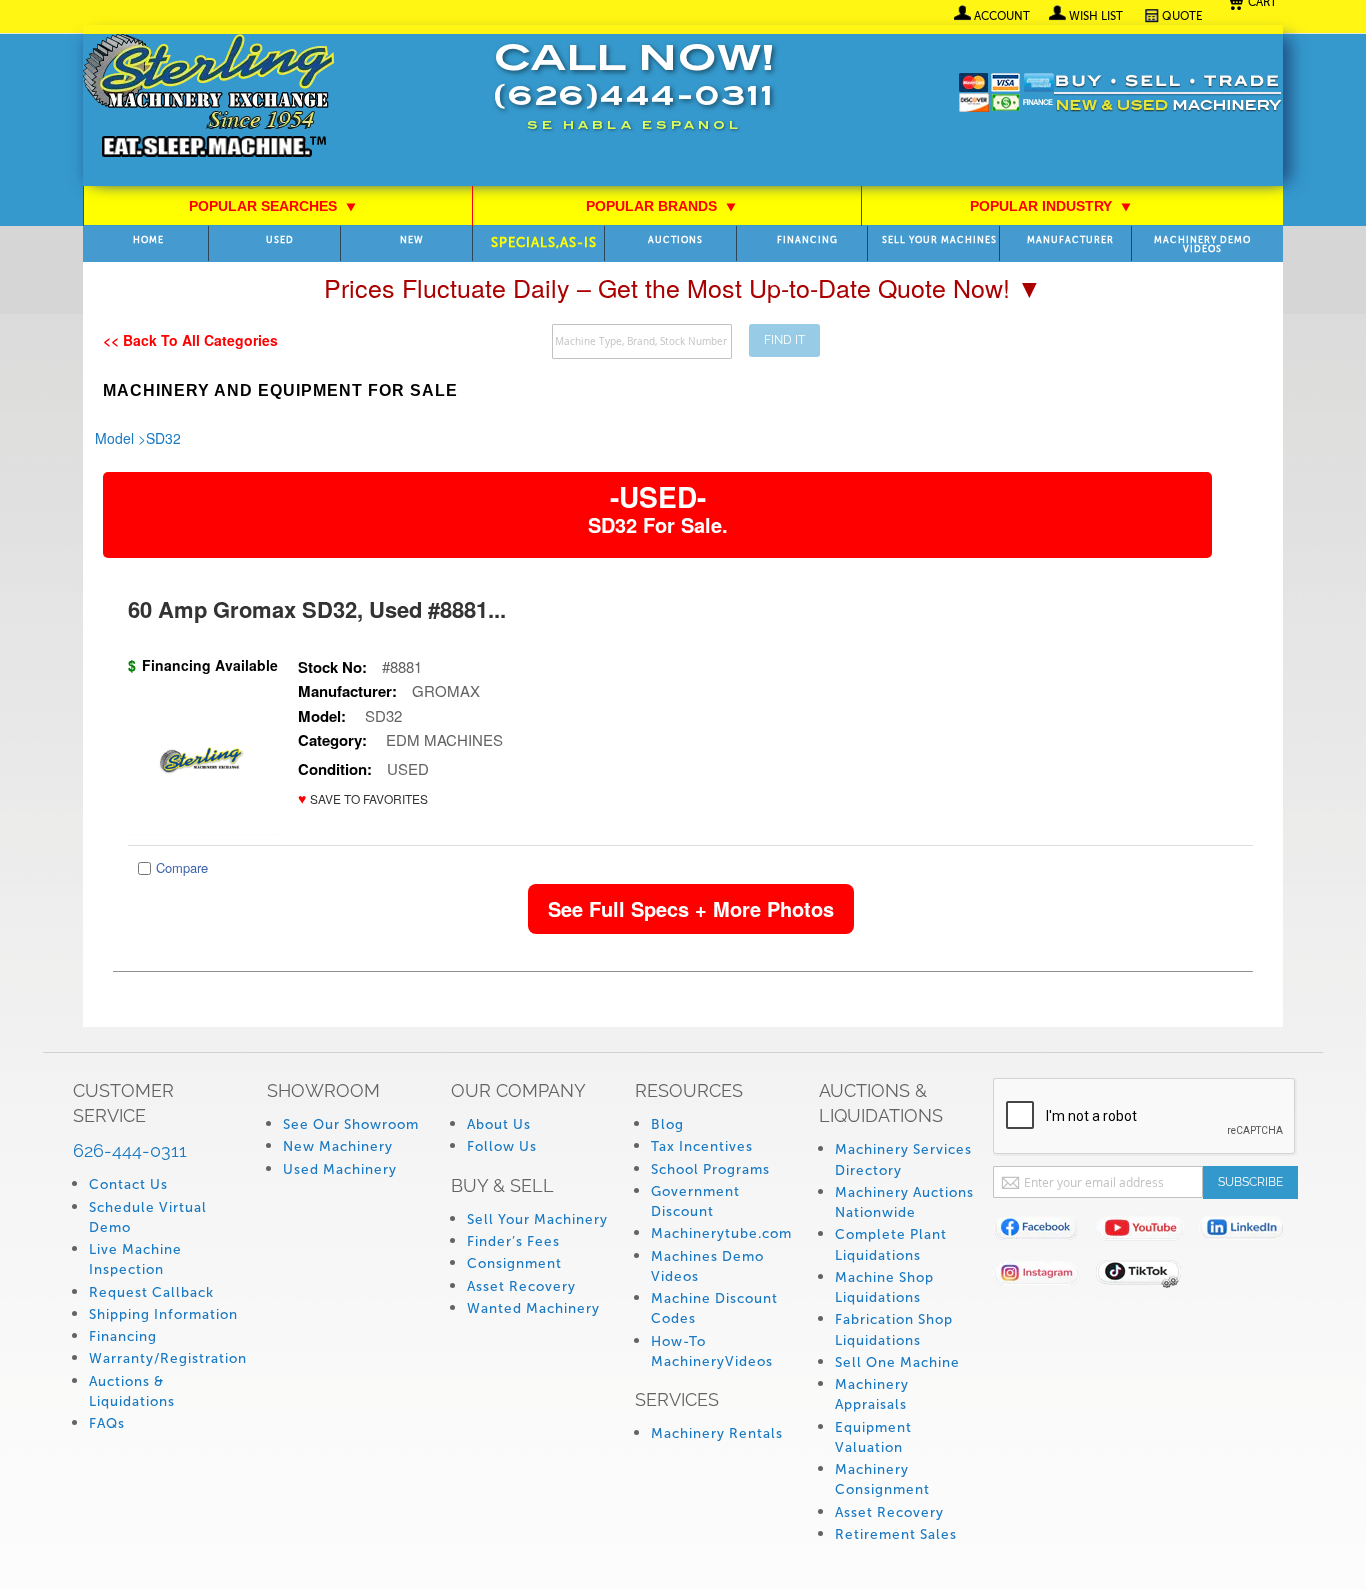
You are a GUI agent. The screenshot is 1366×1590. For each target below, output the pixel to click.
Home (148, 240)
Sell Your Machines (939, 240)
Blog (667, 1124)
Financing (807, 240)
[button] (363, 798)
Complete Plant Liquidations (891, 1244)
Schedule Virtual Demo (148, 1217)
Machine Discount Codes (714, 1308)
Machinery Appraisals (872, 1394)
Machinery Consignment (882, 1479)
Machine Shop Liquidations (884, 1287)
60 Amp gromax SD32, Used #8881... (317, 609)
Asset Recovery (521, 1286)
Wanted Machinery (533, 1308)
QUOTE (1182, 16)
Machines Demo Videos (707, 1266)
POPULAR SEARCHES (273, 206)
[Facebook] (1044, 1231)
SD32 (163, 438)
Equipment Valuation (873, 1437)
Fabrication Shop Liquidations (894, 1329)
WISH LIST (1096, 16)
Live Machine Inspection (135, 1259)
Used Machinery (340, 1169)
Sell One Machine (897, 1362)
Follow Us (502, 1146)
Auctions (675, 240)
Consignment (514, 1263)
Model (114, 438)
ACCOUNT (1002, 16)
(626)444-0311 (634, 98)
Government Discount (695, 1201)
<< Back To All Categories (190, 340)
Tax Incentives (702, 1146)
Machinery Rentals (717, 1433)
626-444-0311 (130, 1150)
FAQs (107, 1423)
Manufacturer (1070, 240)
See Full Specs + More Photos (691, 908)
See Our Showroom (351, 1124)
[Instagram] (1044, 1276)
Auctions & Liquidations (132, 1391)
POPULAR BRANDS (661, 206)
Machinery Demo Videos (1202, 245)
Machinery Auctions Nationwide (904, 1202)
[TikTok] (1147, 1276)
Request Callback (151, 1292)
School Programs (710, 1169)
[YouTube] (1147, 1231)
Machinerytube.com (721, 1233)
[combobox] (642, 341)
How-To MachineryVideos (712, 1351)
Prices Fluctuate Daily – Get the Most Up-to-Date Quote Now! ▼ (683, 287)
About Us (499, 1124)
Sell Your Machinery (537, 1219)
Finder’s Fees (513, 1241)
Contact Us (128, 1184)
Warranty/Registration (168, 1358)
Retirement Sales (896, 1534)
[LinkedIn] (1250, 1231)
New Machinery (338, 1146)
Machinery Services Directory (903, 1159)
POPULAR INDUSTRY (1051, 206)
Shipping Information (163, 1314)
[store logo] (208, 97)
